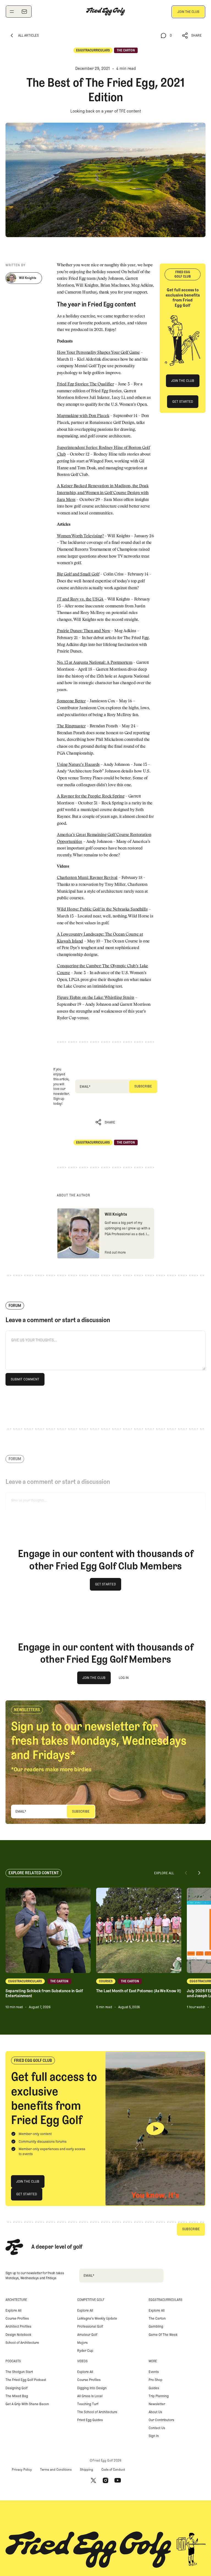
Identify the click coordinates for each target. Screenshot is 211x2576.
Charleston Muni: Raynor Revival (87, 878)
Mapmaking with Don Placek (83, 416)
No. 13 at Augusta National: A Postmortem (95, 663)
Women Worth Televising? (80, 536)
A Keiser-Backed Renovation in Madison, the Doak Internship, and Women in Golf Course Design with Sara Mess (103, 493)
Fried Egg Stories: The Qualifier (85, 384)
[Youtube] (118, 2481)
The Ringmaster (71, 726)
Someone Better (71, 701)
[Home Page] (105, 12)
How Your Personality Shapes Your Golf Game (98, 353)
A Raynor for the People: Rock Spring (91, 797)
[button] (192, 36)
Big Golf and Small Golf (78, 575)
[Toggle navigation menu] (12, 12)
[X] (93, 2481)
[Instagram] (105, 2481)
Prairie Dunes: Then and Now (84, 631)
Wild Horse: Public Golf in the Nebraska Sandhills (102, 910)
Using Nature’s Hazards (78, 765)
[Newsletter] (24, 12)
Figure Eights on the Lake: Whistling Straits (96, 998)
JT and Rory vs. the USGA (80, 600)
